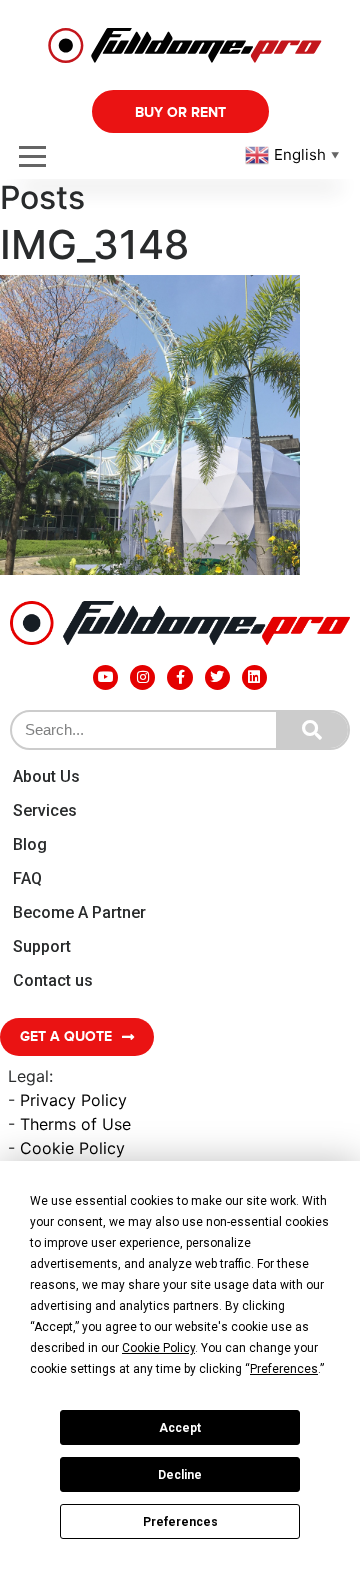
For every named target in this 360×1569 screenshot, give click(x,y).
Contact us (53, 980)
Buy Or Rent (180, 112)
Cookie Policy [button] (158, 1348)
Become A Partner (79, 912)
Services (45, 810)
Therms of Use (75, 1124)
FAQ (27, 878)
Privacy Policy (73, 1100)
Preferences (180, 1522)
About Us (46, 776)
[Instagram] (142, 677)
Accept (180, 1428)
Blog (30, 844)
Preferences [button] (284, 1369)
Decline (180, 1475)
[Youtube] (105, 677)
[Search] (312, 730)
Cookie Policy (72, 1148)
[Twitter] (217, 677)
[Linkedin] (254, 677)
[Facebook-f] (179, 677)
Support (42, 946)
